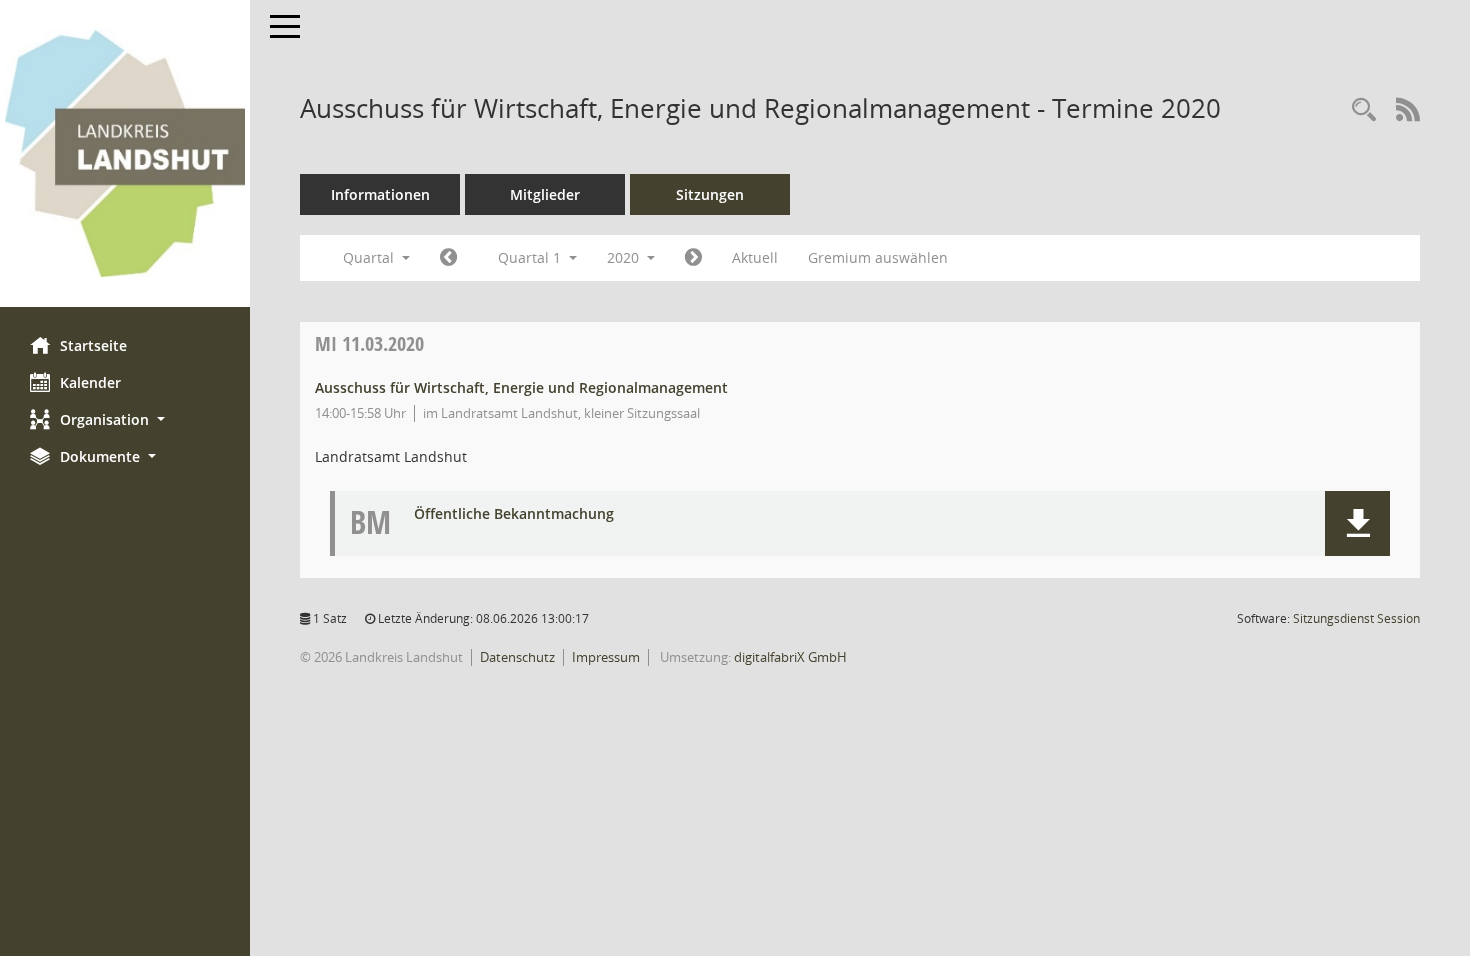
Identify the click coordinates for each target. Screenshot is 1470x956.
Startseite (93, 345)
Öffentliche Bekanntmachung (514, 514)
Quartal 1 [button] (531, 257)
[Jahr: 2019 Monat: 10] (448, 258)
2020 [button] (625, 257)
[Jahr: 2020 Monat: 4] (693, 258)
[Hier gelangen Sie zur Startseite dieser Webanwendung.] (125, 153)
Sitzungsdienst (1356, 618)
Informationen (380, 194)
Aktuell (755, 257)
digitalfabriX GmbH (790, 657)
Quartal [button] (370, 257)
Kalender (90, 382)
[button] (125, 419)
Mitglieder (545, 194)
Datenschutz (517, 657)
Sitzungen (710, 194)
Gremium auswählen (878, 257)
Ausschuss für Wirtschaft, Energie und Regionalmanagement (521, 387)
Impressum (606, 657)
